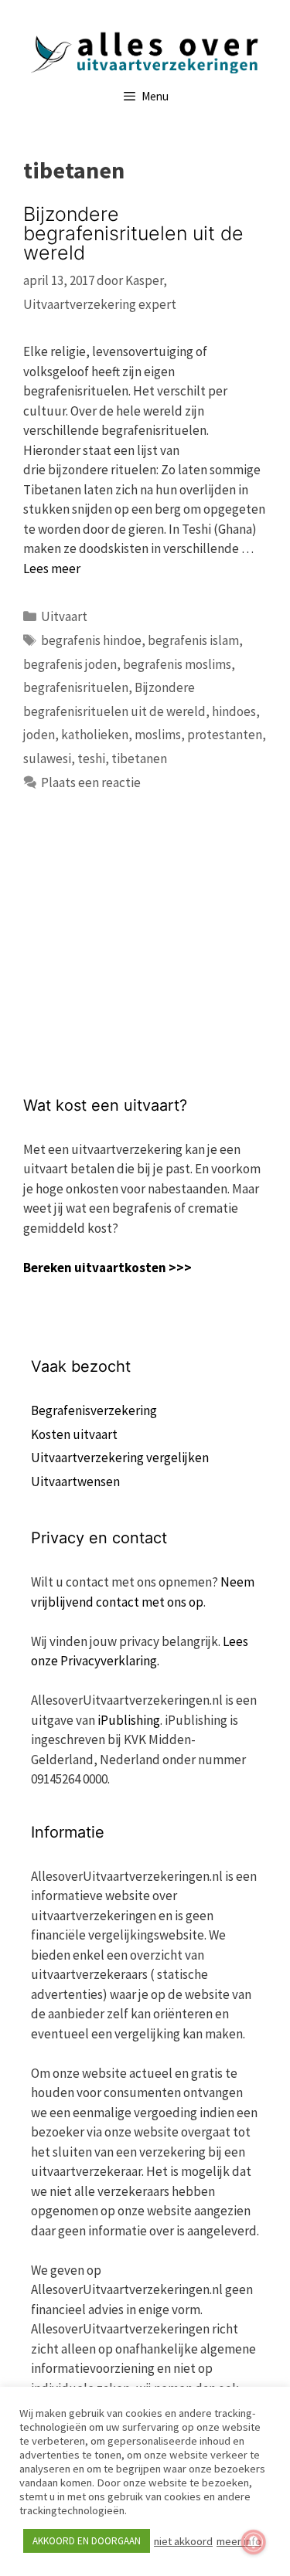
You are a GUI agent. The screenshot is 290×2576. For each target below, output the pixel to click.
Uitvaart (64, 616)
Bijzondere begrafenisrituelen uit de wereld (133, 233)
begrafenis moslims (177, 664)
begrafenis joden (70, 664)
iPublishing (129, 1720)
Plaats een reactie (91, 782)
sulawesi (47, 759)
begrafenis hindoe (91, 640)
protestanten (225, 735)
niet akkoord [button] (183, 2541)
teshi (91, 759)
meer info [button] (239, 2541)
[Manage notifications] (254, 2542)
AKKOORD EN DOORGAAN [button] (87, 2541)
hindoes (234, 711)
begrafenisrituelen (76, 687)
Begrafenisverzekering (94, 1410)
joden (39, 735)
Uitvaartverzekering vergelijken (120, 1458)
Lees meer (52, 568)
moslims (158, 735)
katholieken (95, 735)
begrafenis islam (193, 640)
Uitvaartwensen (75, 1481)
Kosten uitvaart (74, 1434)
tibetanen (139, 759)
